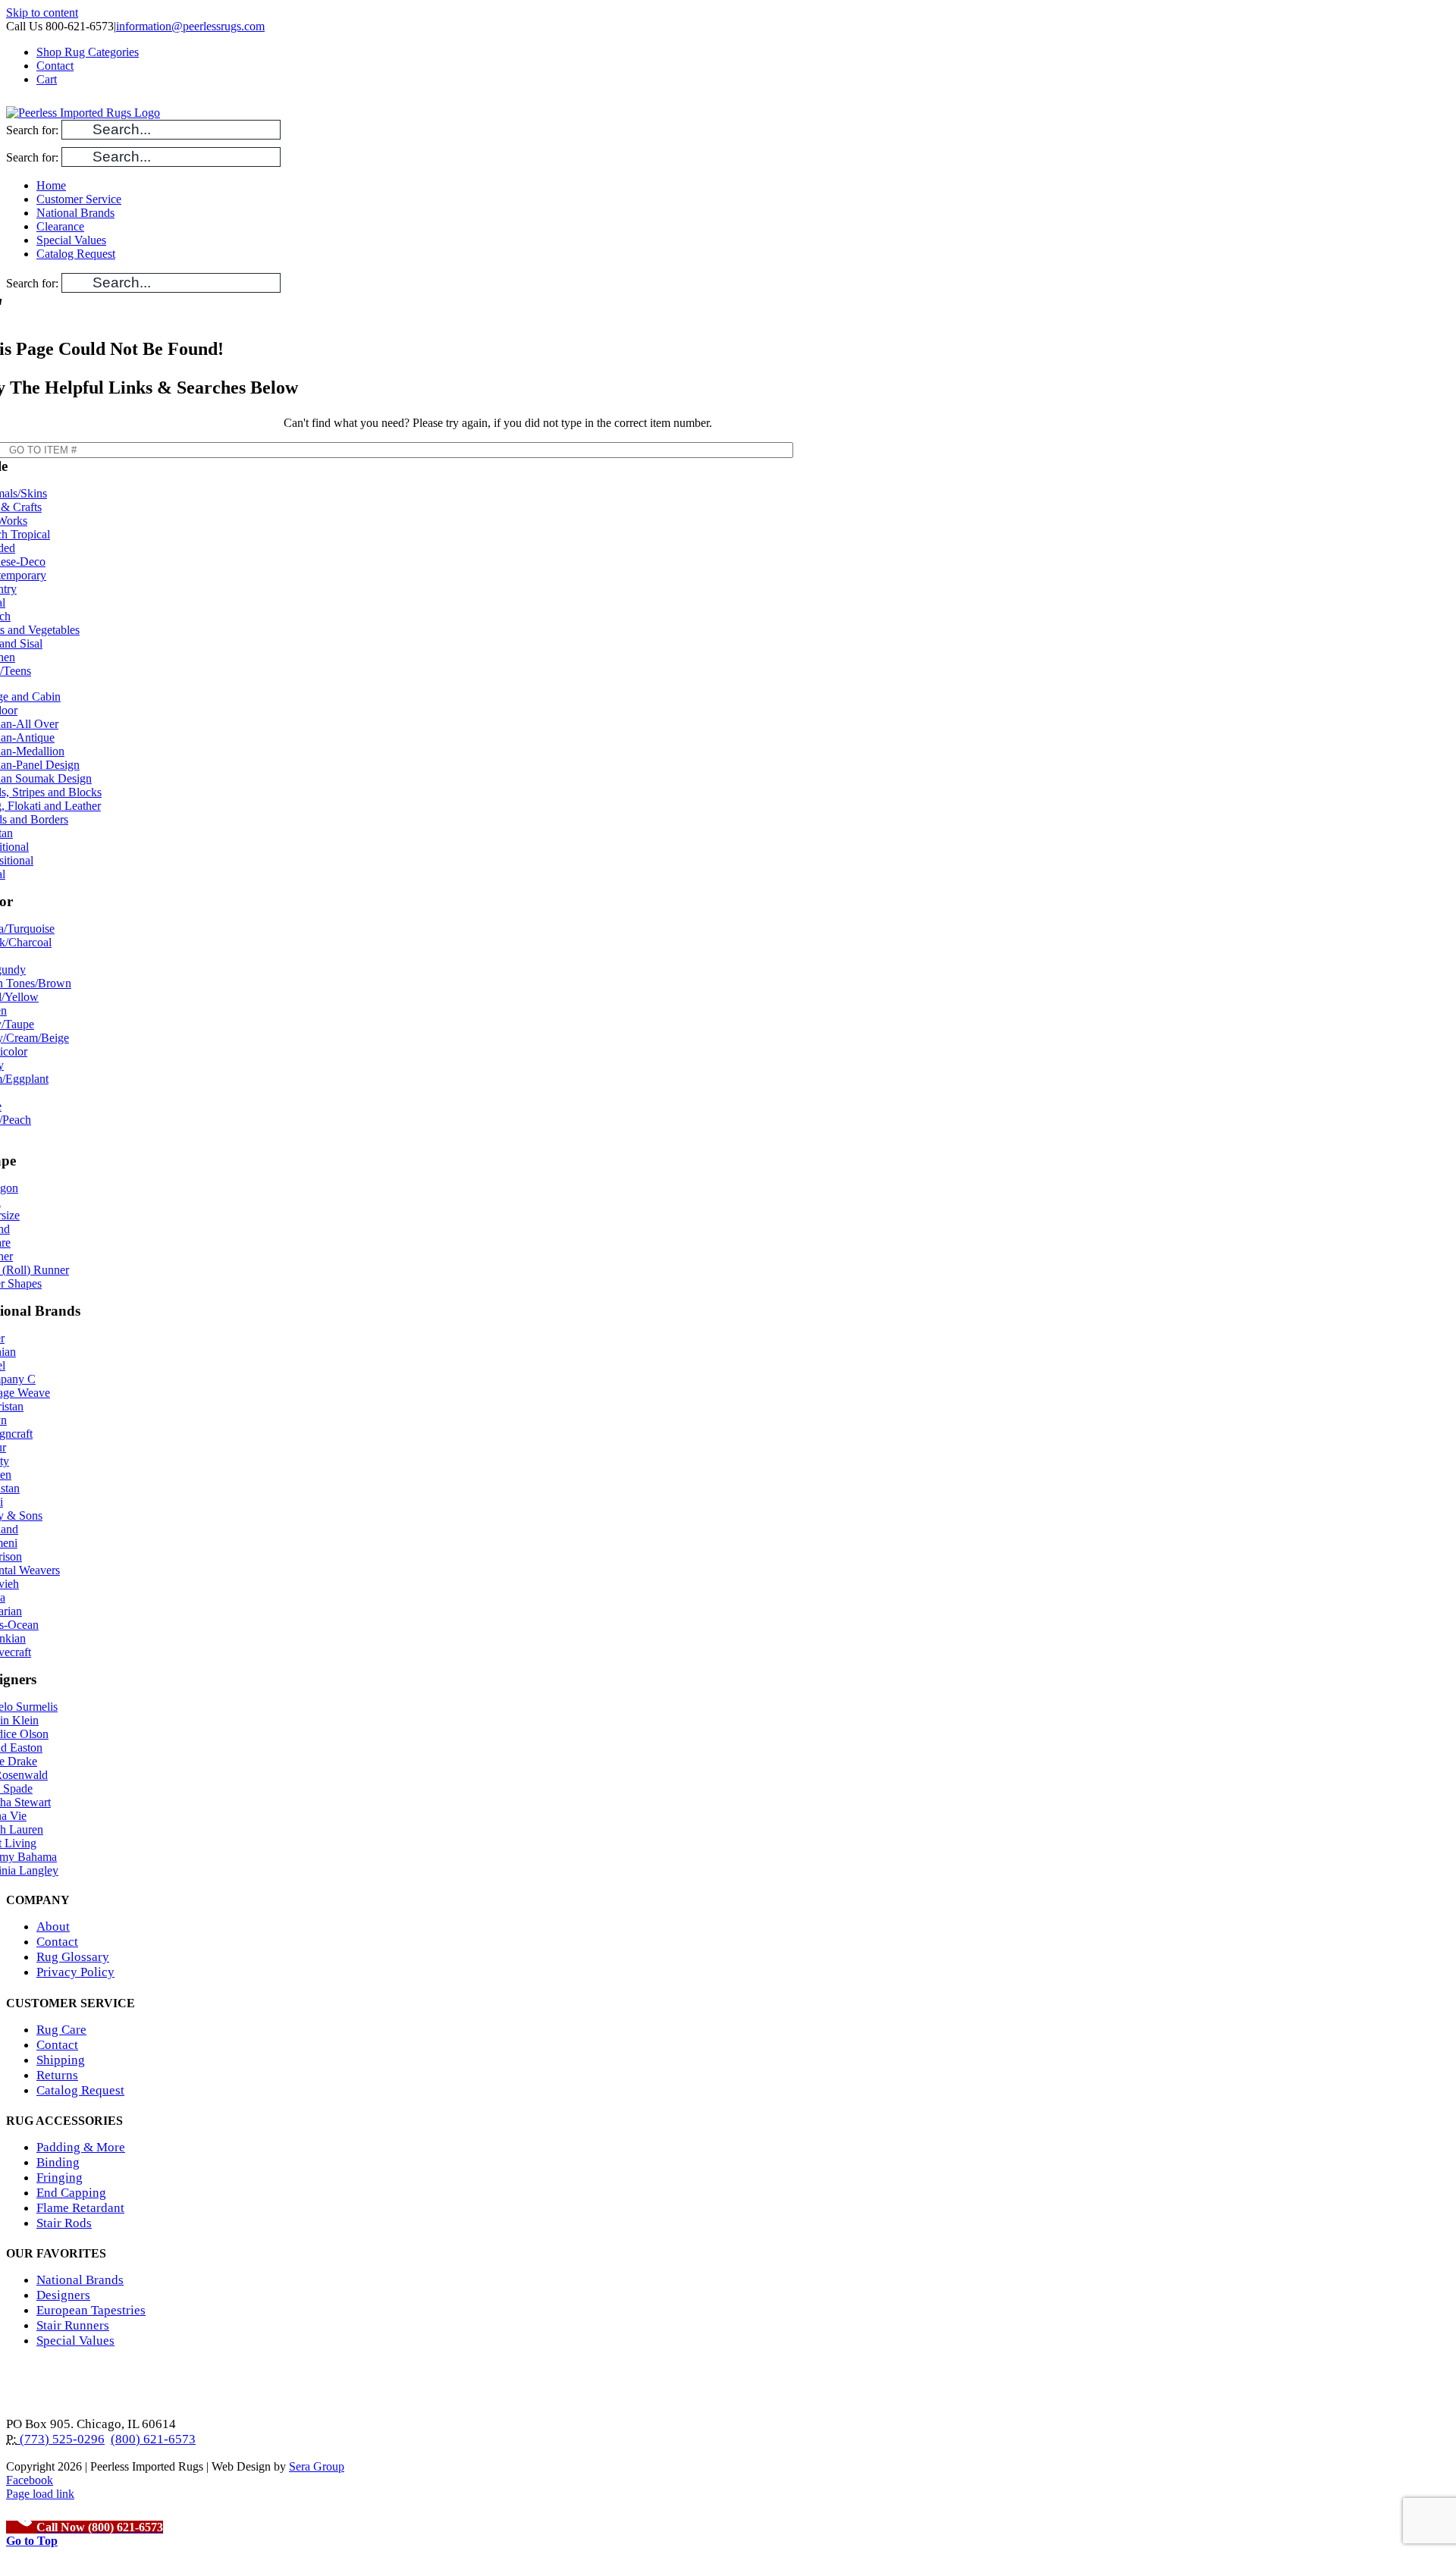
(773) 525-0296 (61, 2439)
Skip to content (42, 13)
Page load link (40, 2494)
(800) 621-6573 (153, 2439)
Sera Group (317, 2466)
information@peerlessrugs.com (190, 26)
